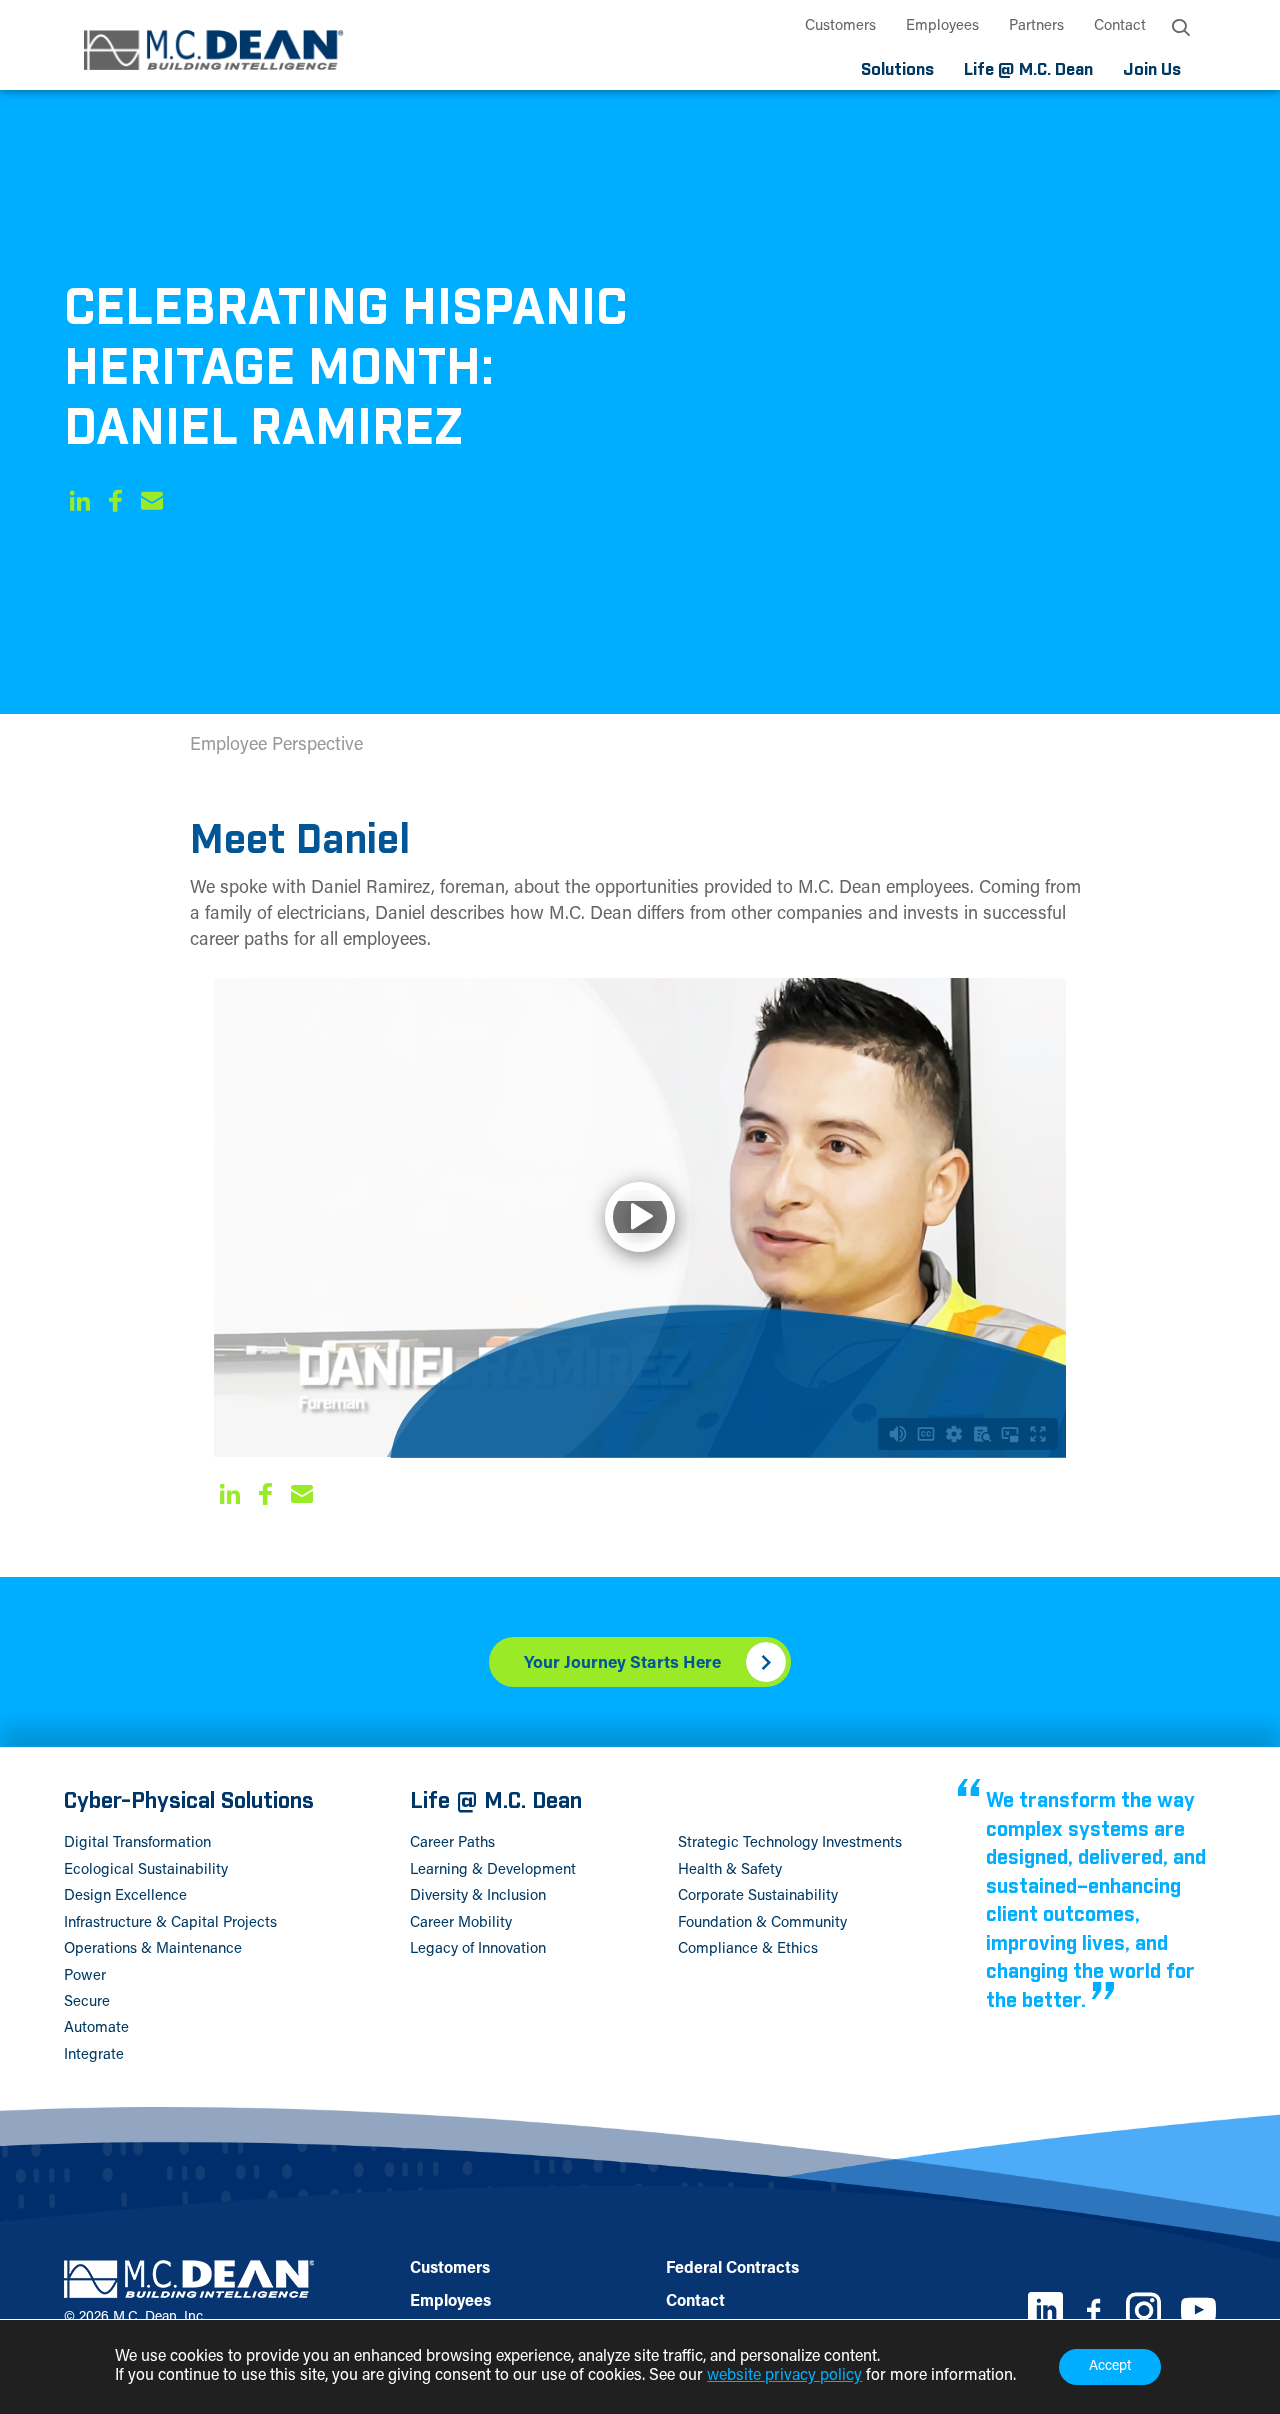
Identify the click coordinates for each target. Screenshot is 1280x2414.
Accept (1110, 2367)
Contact (1120, 26)
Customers (840, 26)
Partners (1036, 26)
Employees (942, 26)
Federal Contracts (732, 2269)
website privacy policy (784, 2376)
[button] (80, 504)
